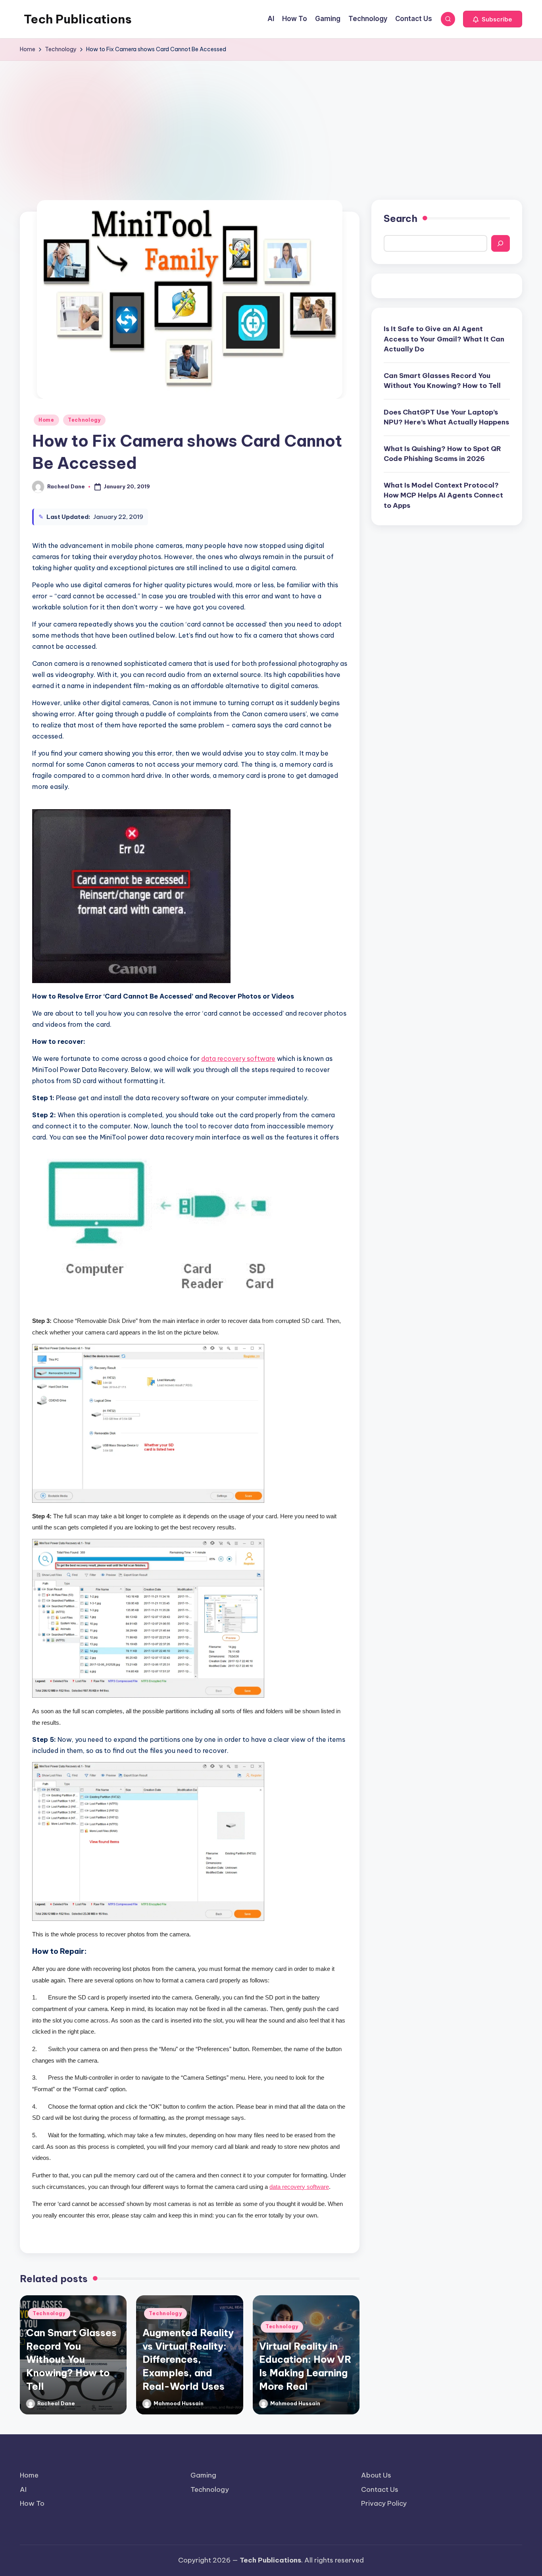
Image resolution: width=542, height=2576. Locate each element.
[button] (493, 19)
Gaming (203, 2475)
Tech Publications (78, 19)
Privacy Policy (384, 2503)
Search (401, 218)
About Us (376, 2475)
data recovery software (238, 1059)
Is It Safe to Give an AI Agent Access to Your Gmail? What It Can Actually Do (444, 339)
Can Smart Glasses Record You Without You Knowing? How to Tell (71, 2359)
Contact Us (380, 2489)
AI (23, 2489)
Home (46, 420)
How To (32, 2503)
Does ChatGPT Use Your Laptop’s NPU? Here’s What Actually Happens (446, 417)
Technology (84, 420)
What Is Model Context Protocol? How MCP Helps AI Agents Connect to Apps (443, 495)
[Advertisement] (271, 120)
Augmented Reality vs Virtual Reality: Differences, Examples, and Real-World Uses (188, 2359)
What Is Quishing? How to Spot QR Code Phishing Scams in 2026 (442, 454)
